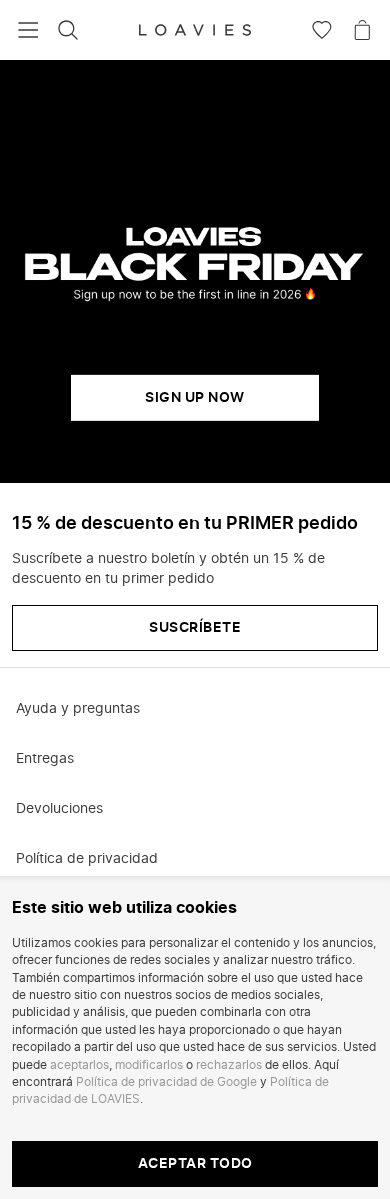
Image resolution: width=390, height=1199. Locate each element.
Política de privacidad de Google (166, 1082)
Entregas (45, 759)
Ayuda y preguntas (78, 709)
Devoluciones (59, 809)
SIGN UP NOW (195, 398)
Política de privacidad (87, 859)
